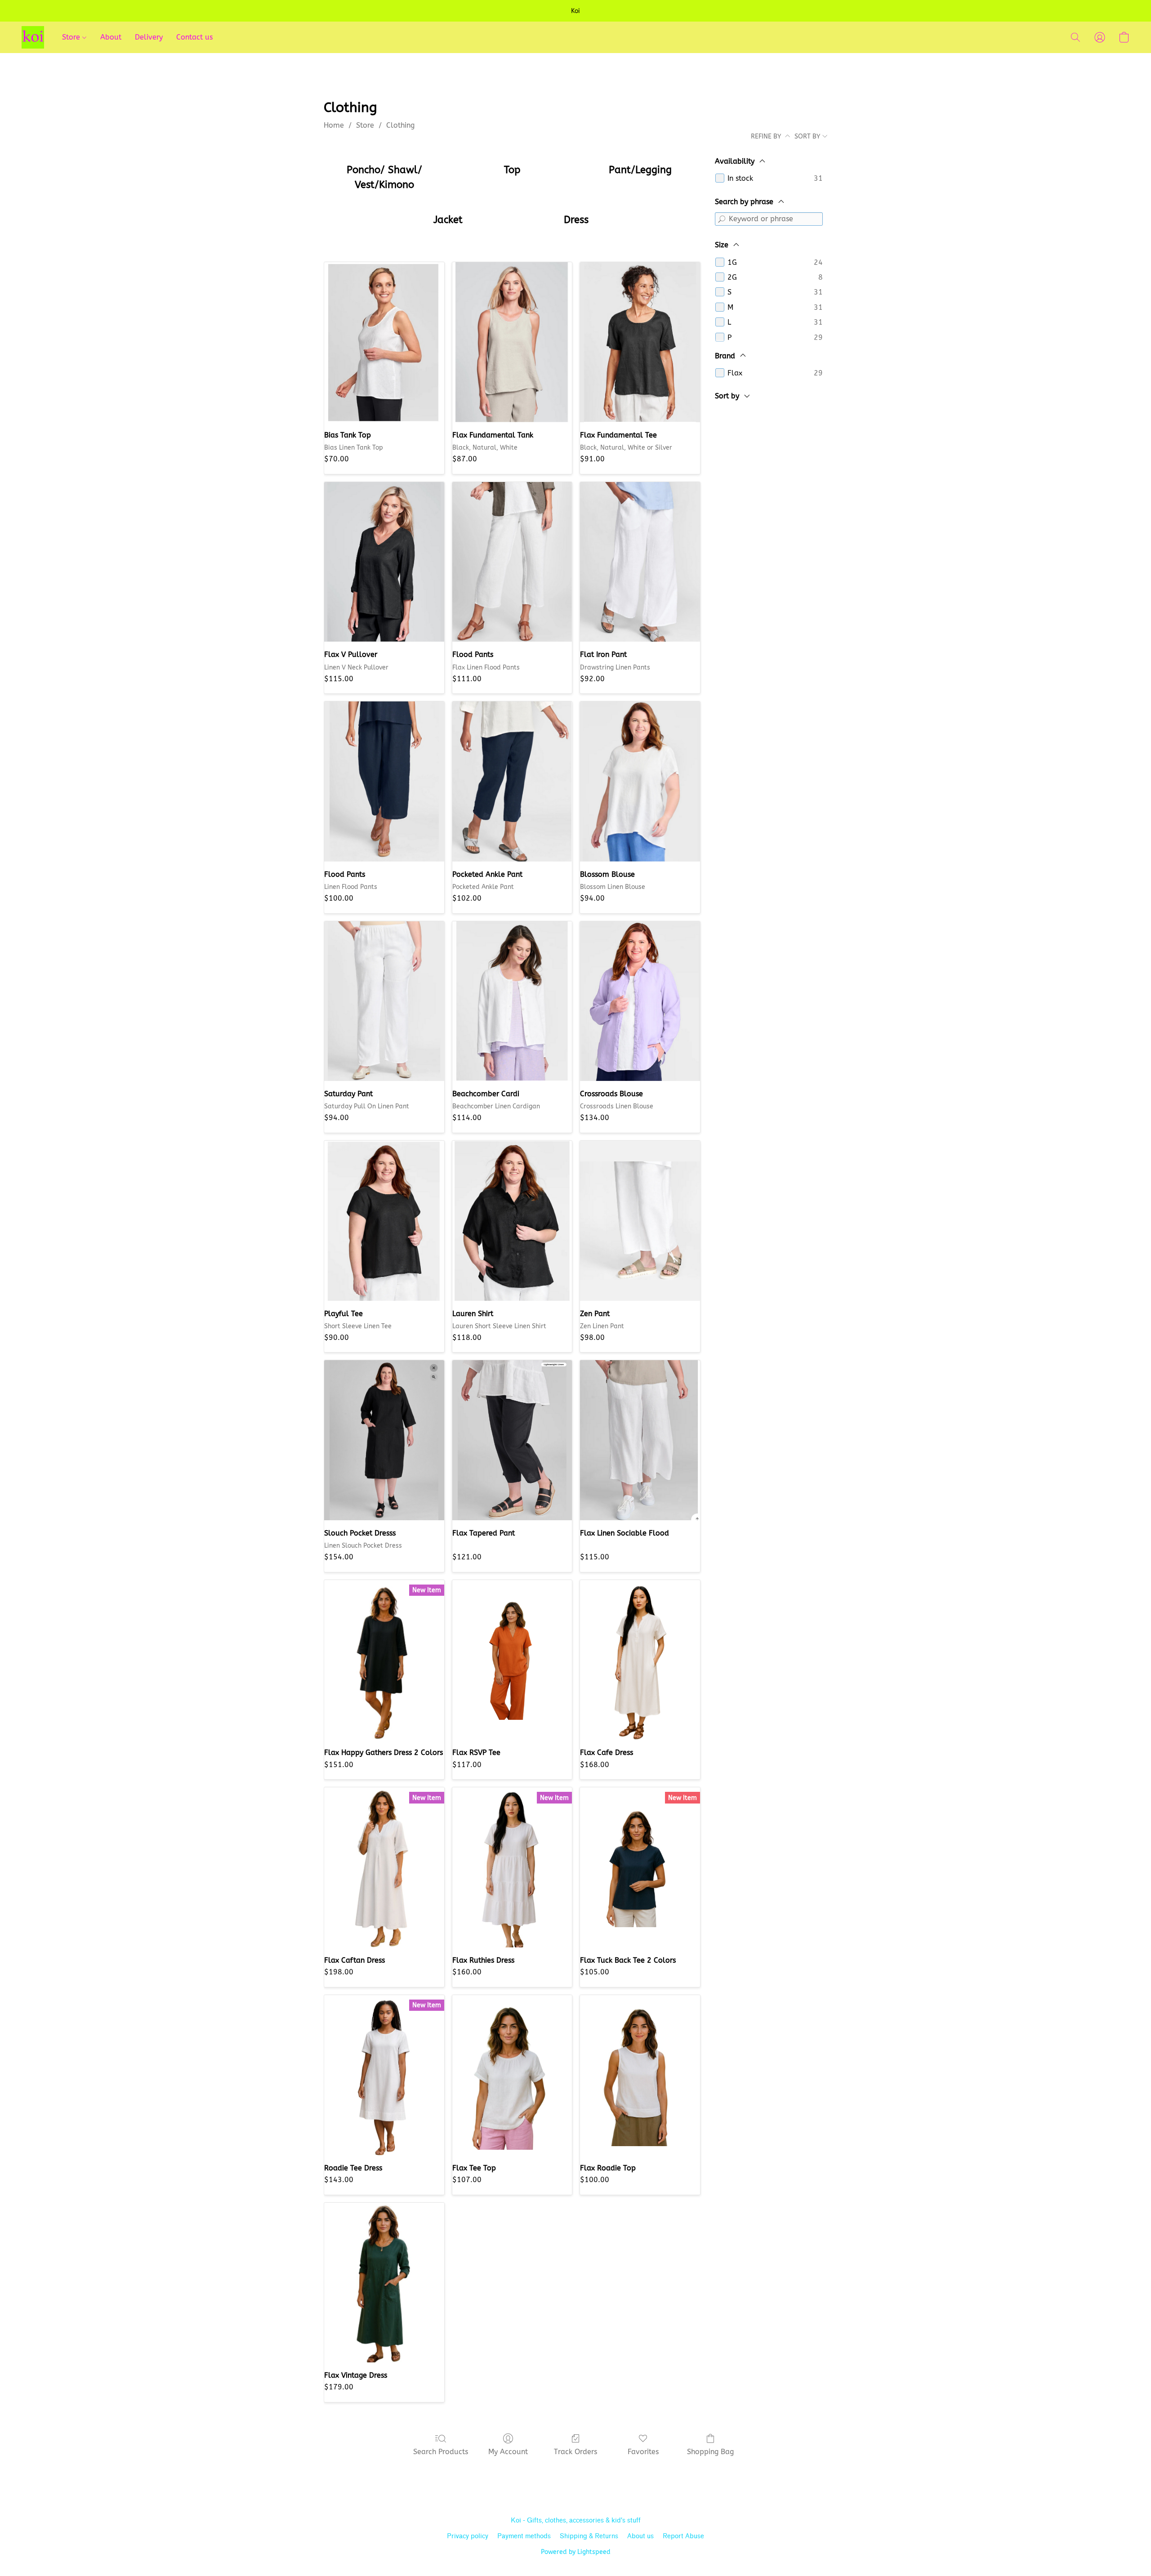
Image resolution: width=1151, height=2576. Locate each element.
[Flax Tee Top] (512, 2075)
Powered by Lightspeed (576, 2552)
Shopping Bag (710, 2452)
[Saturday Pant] (384, 1001)
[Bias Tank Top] (384, 342)
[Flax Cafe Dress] (640, 1660)
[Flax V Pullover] (384, 562)
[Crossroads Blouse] (640, 1001)
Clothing (400, 125)
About (111, 37)
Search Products (441, 2452)
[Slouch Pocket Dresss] (384, 1440)
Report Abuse (683, 2536)
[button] (33, 37)
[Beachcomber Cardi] (512, 1001)
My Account (508, 2452)
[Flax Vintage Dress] (384, 2283)
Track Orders (575, 2452)
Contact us (194, 37)
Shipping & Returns (589, 2536)
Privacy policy (468, 2536)
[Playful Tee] (384, 1221)
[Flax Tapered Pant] (512, 1440)
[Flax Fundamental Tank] (512, 342)
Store (72, 37)
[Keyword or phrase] (722, 219)
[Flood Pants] (512, 562)
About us (640, 2536)
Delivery (149, 37)
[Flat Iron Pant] (640, 562)
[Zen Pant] (640, 1221)
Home (334, 125)
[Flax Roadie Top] (640, 2075)
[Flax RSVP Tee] (512, 1660)
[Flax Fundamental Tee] (640, 342)
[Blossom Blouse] (640, 781)
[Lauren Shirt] (512, 1221)
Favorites (643, 2452)
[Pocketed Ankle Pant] (512, 781)
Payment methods (524, 2536)
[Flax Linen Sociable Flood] (640, 1440)
